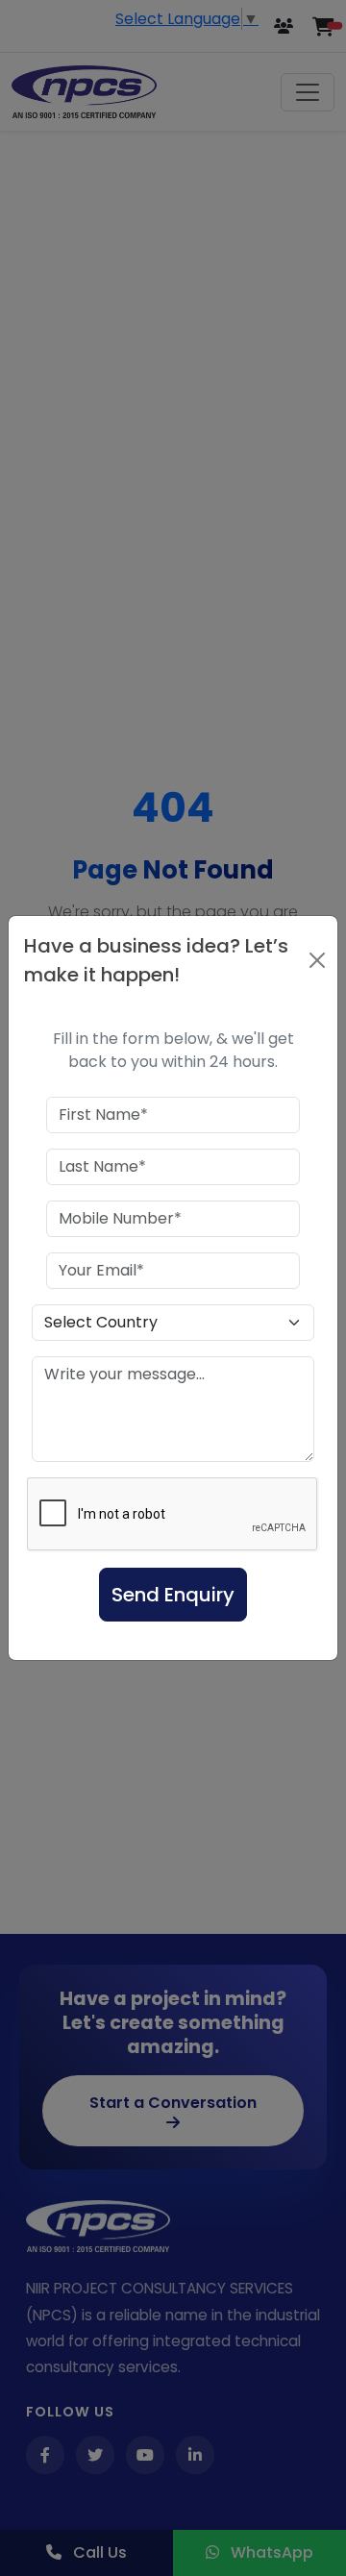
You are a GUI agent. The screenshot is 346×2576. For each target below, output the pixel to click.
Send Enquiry (173, 1595)
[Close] (317, 960)
